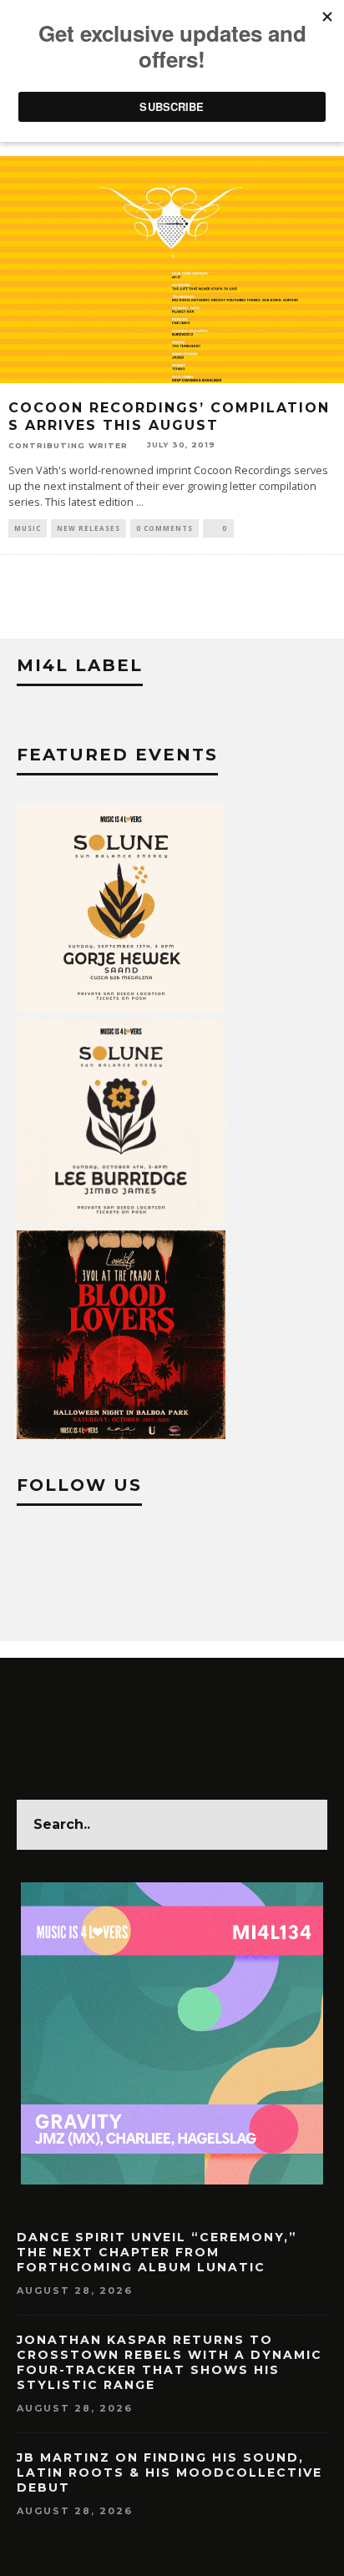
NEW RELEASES (89, 528)
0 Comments (164, 528)
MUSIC (28, 528)
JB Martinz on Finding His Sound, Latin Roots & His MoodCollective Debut (169, 2472)
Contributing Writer (68, 445)
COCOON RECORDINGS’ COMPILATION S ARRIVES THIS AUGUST (169, 417)
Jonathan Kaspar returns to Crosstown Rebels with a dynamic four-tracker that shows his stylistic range (169, 2363)
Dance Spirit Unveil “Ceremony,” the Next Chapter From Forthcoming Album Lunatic (157, 2252)
